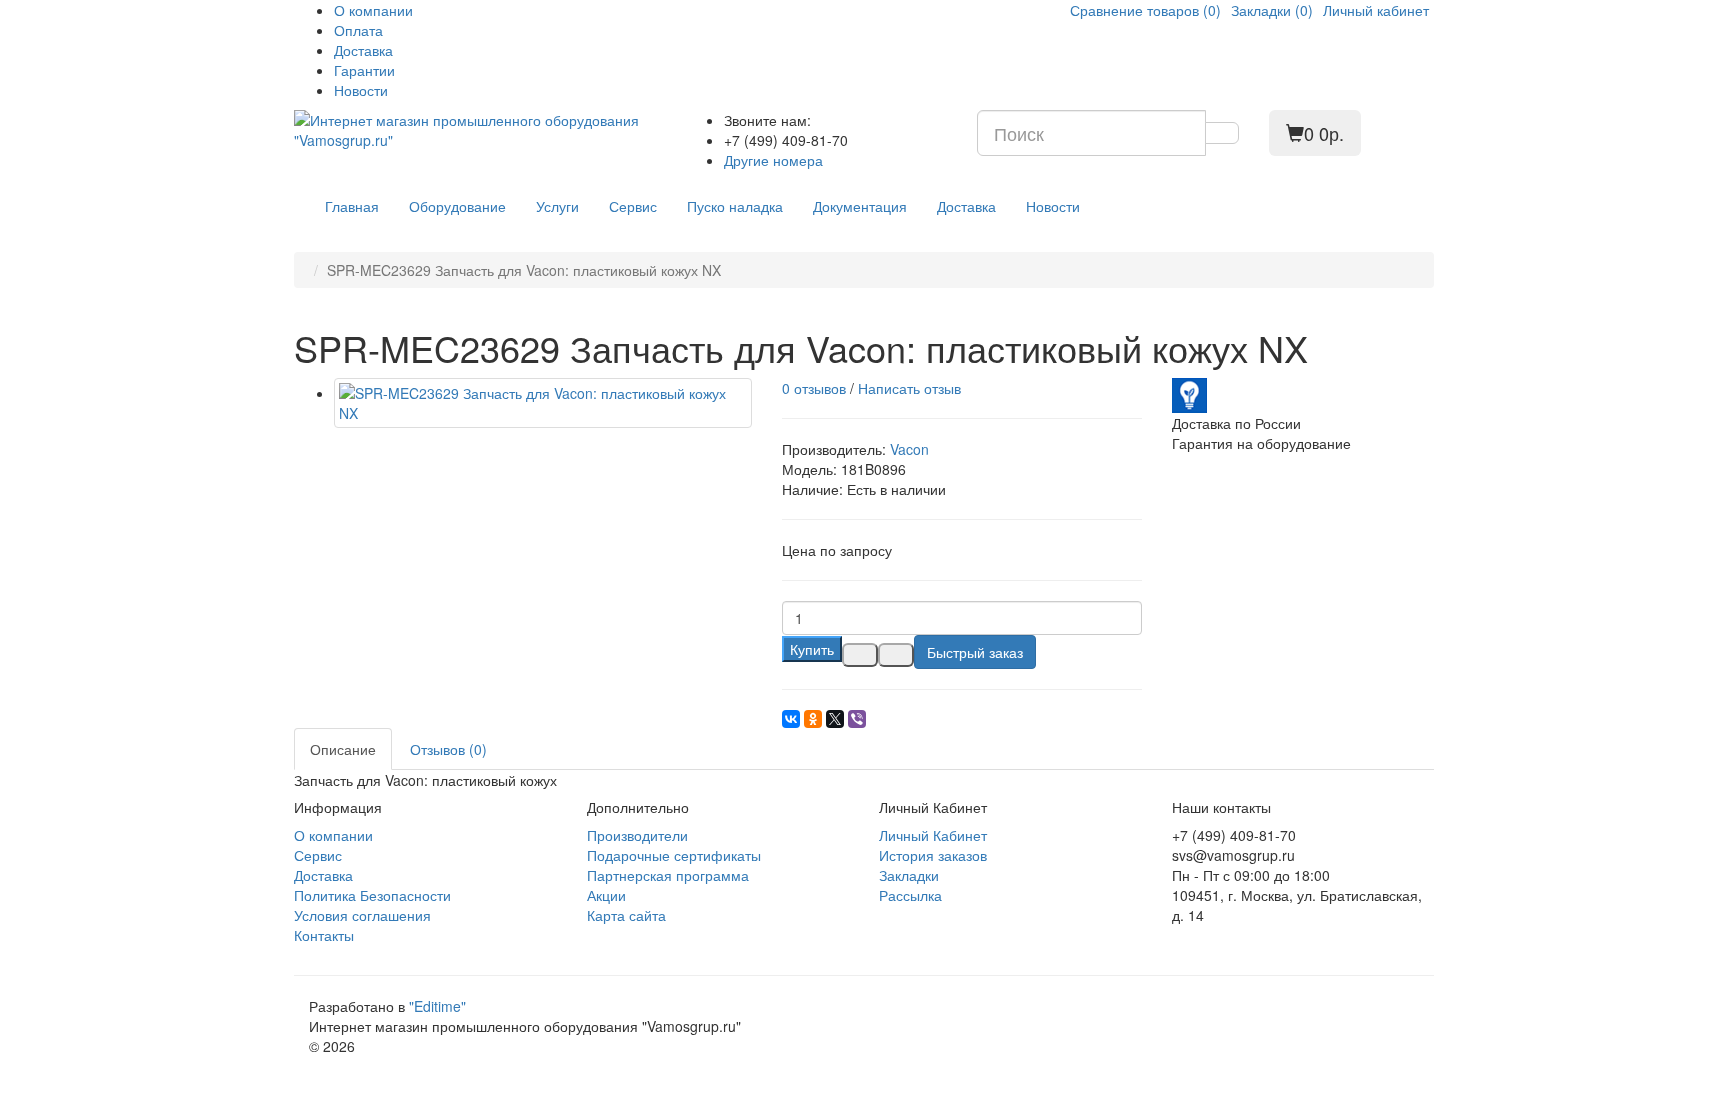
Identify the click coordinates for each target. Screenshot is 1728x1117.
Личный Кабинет (933, 835)
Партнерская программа (668, 875)
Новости (361, 90)
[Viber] (857, 719)
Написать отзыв (909, 388)
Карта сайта (626, 915)
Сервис (633, 206)
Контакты (324, 935)
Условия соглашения (362, 915)
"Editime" (437, 1006)
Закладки (909, 875)
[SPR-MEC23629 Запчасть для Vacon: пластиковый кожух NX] (543, 403)
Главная (352, 206)
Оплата (358, 30)
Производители (637, 835)
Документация (860, 206)
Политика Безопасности (372, 895)
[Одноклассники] (813, 719)
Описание (343, 749)
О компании (373, 10)
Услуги (557, 206)
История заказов (933, 855)
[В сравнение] (896, 655)
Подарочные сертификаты (674, 855)
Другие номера (773, 160)
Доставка (363, 50)
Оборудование (457, 206)
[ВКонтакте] (791, 719)
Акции (606, 895)
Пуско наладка (735, 206)
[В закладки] (860, 655)
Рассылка (910, 895)
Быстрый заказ (975, 652)
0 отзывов (814, 388)
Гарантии (364, 70)
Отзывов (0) (448, 749)
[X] (835, 719)
